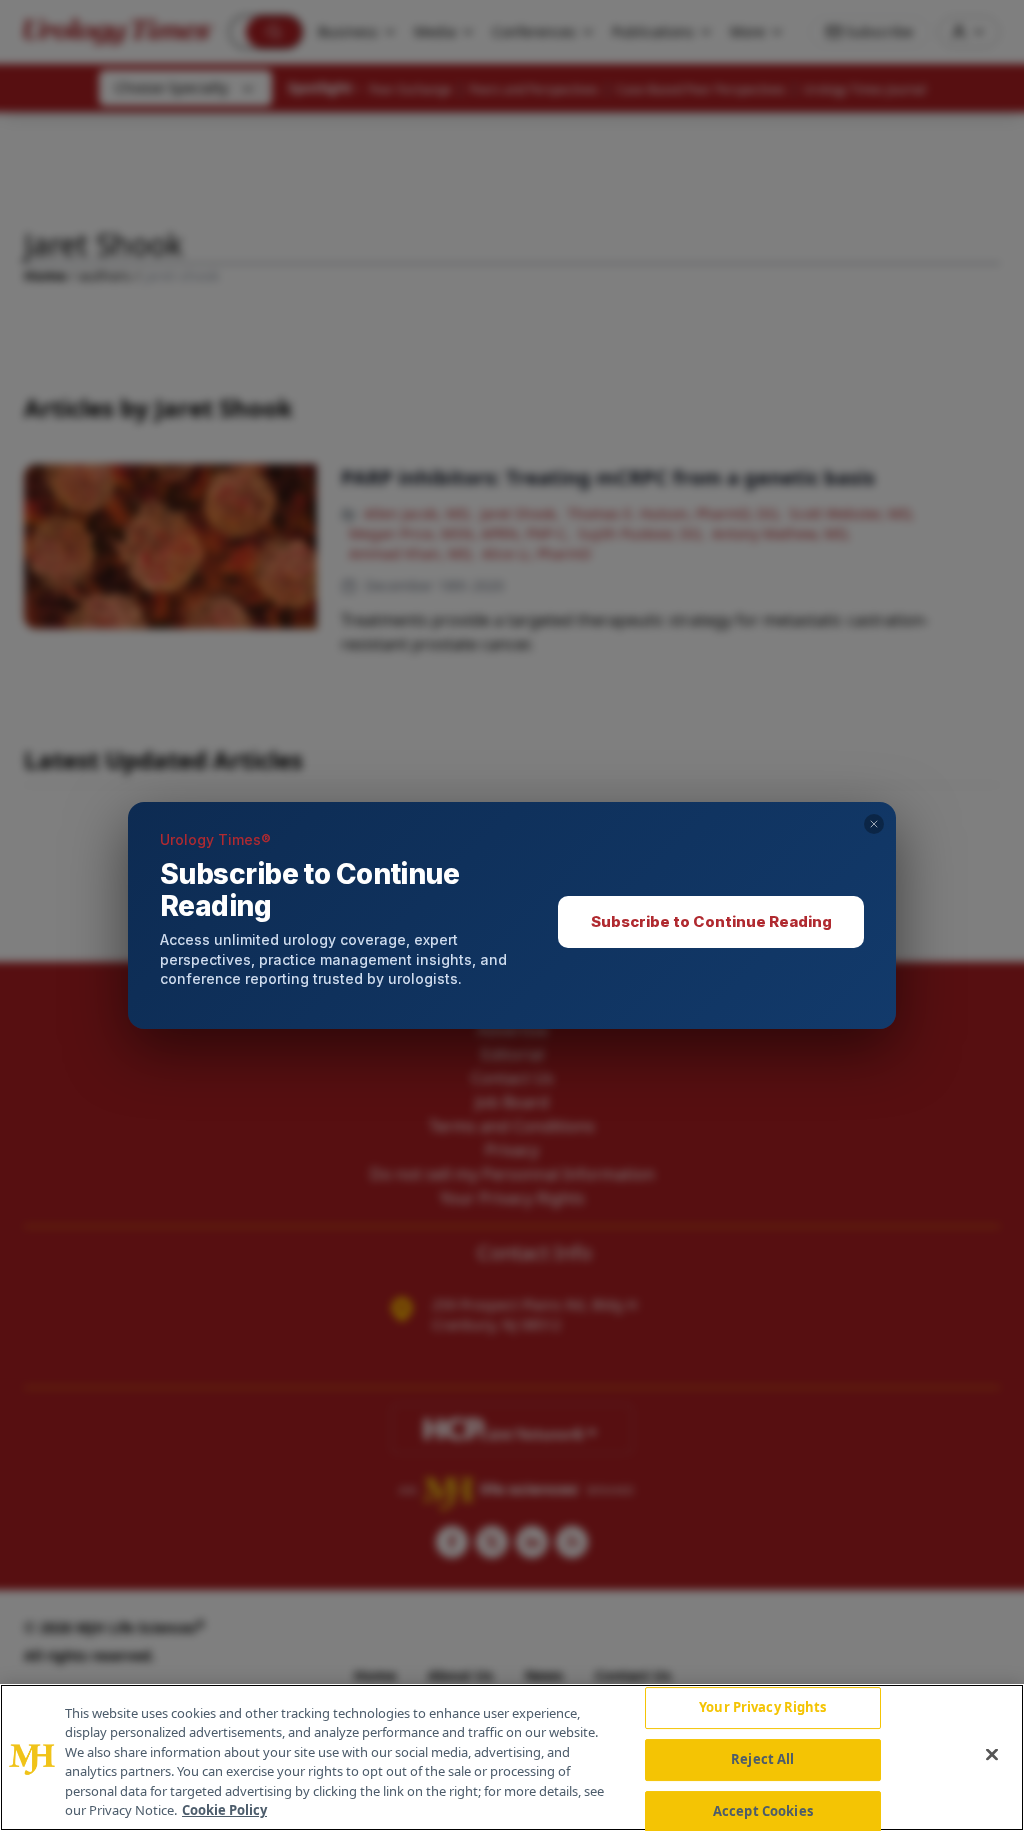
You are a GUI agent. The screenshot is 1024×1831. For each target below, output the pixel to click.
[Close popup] (874, 824)
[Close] (992, 1755)
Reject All (762, 1759)
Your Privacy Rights (762, 1708)
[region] (512, 1757)
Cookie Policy (224, 1810)
